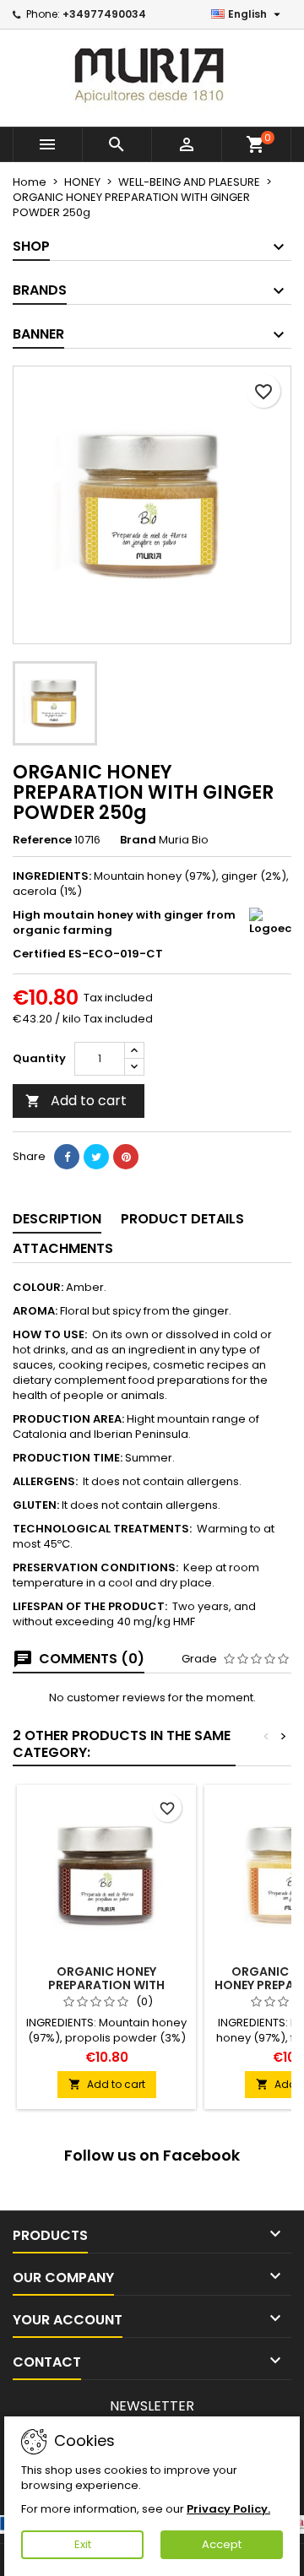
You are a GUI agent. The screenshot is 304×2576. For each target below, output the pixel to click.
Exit (83, 2544)
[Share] (67, 1157)
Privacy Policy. (228, 2509)
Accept (222, 2544)
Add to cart (76, 1101)
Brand (138, 840)
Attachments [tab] (63, 1248)
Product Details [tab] (182, 1219)
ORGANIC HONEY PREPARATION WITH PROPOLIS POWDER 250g (107, 1985)
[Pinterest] (126, 1157)
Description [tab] (57, 1219)
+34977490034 (104, 14)
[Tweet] (96, 1157)
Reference (42, 840)
